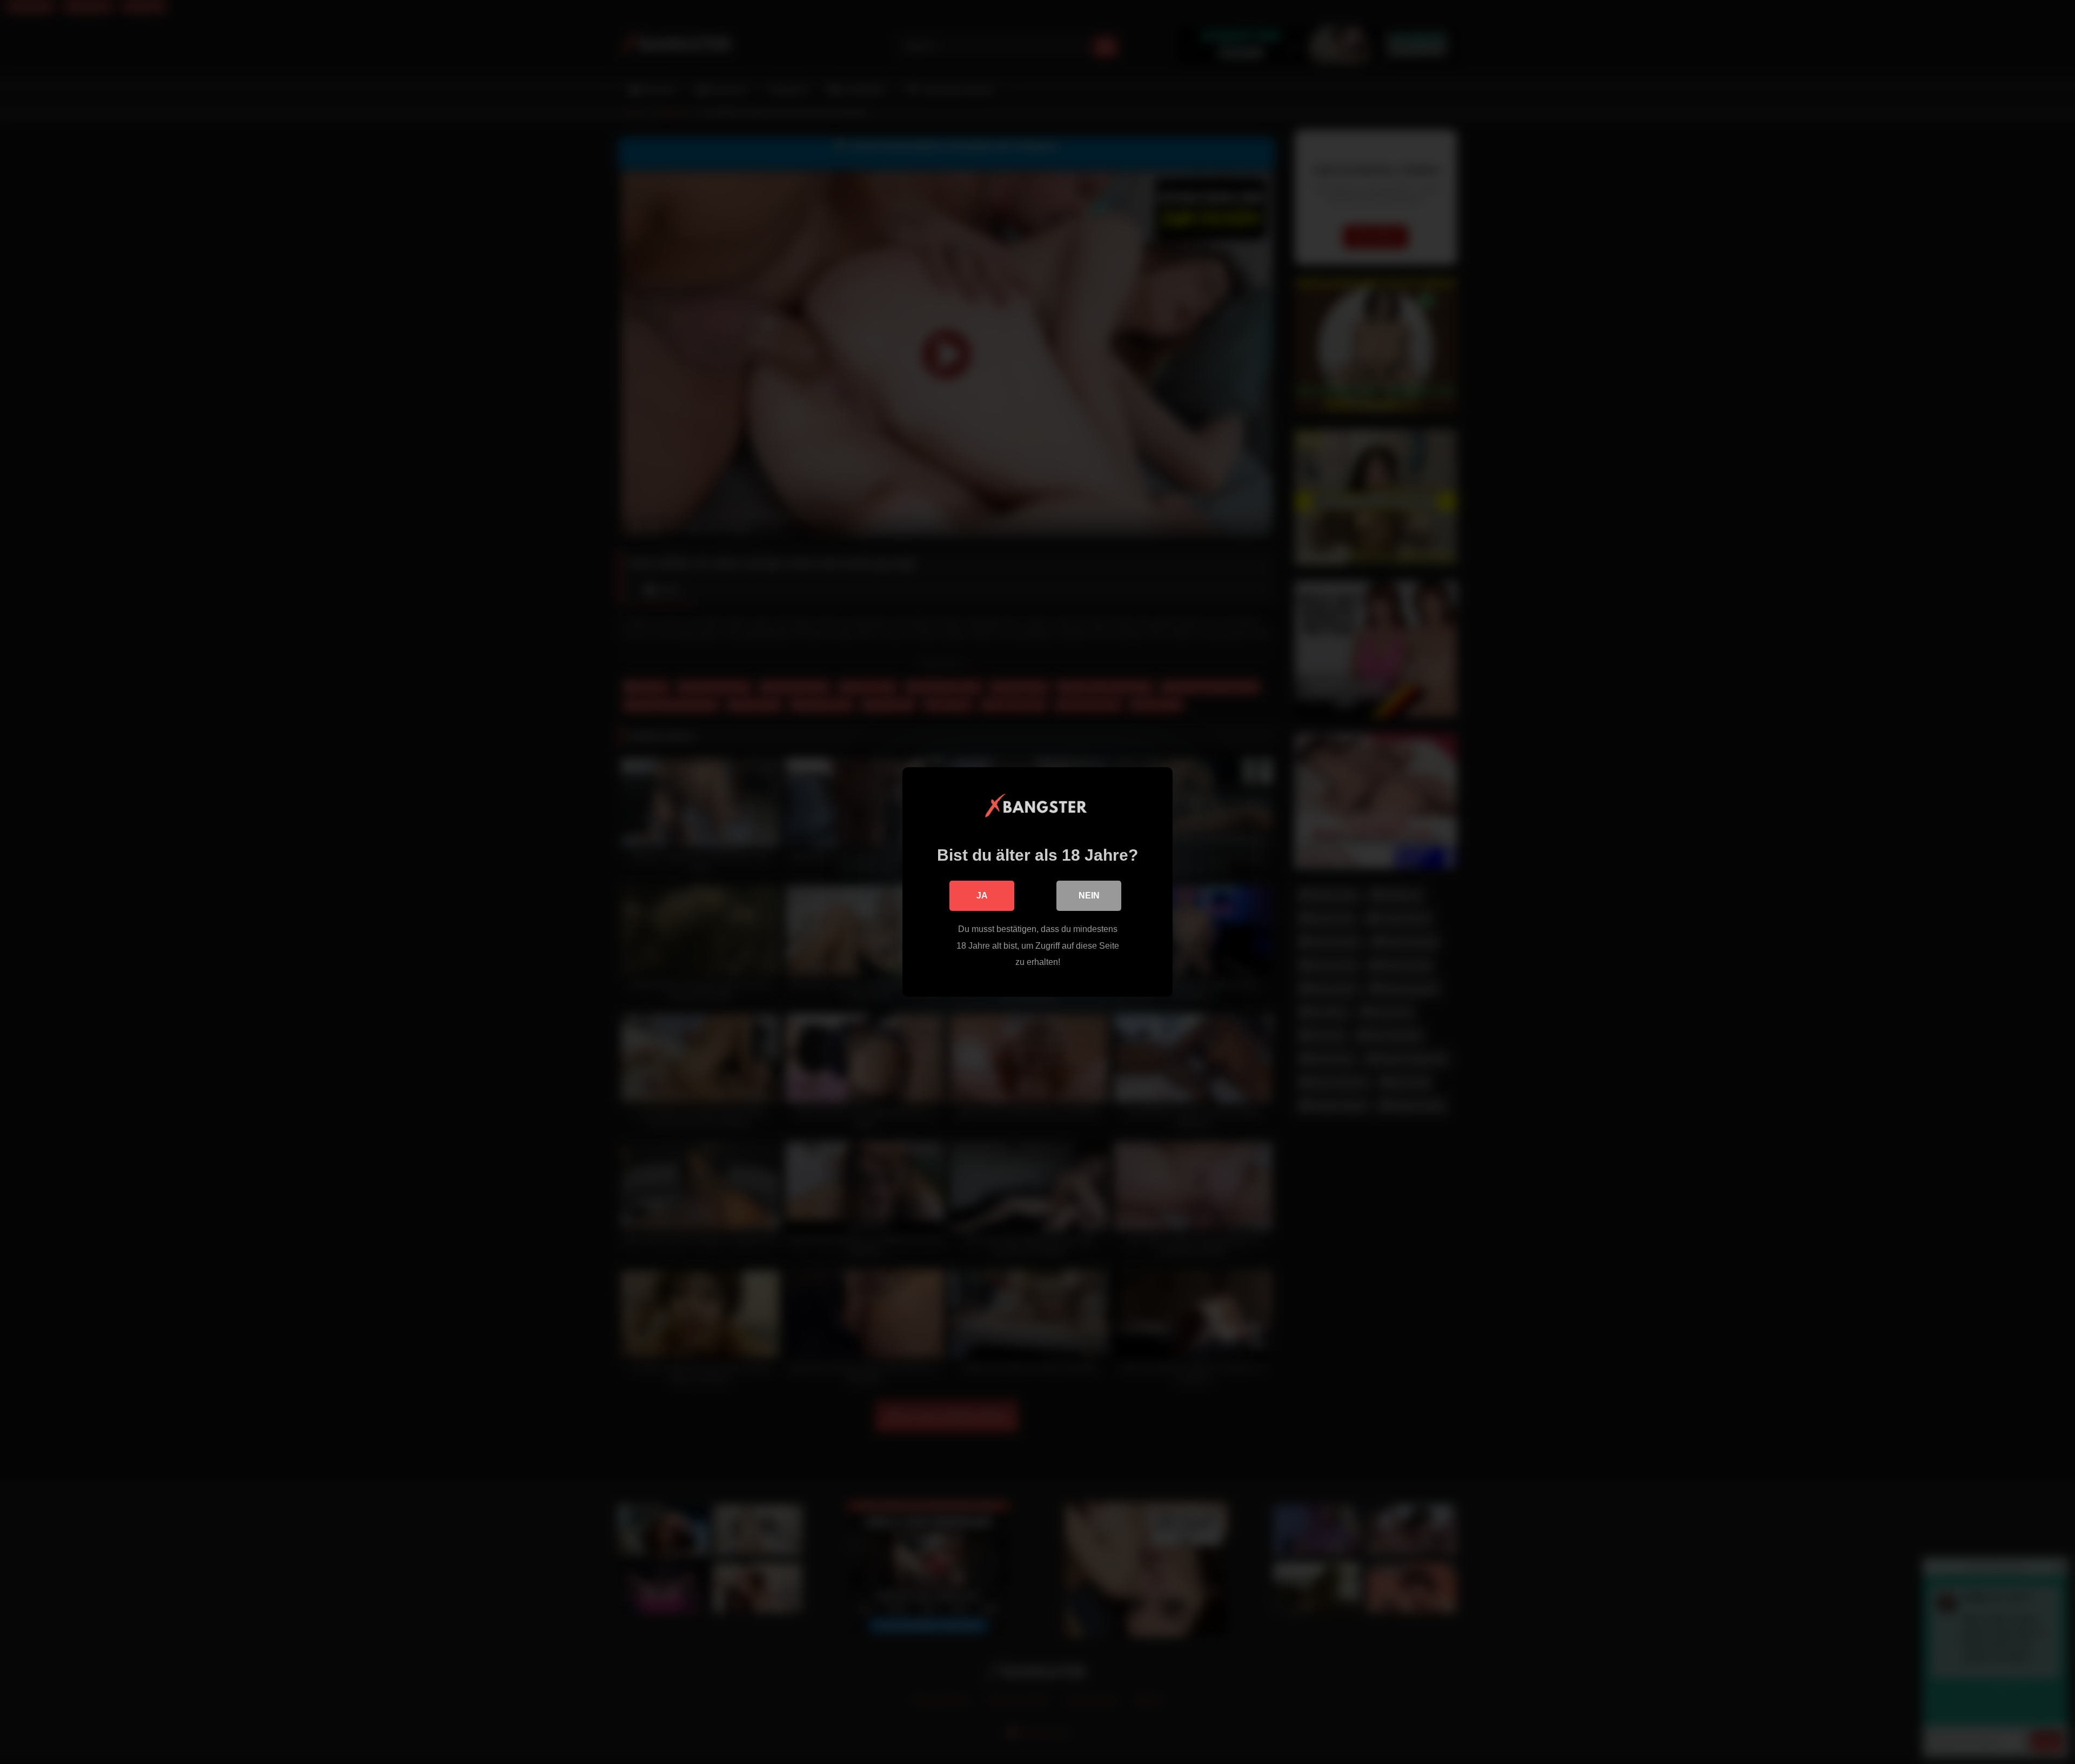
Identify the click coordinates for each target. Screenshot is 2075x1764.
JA (982, 896)
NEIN (1089, 896)
